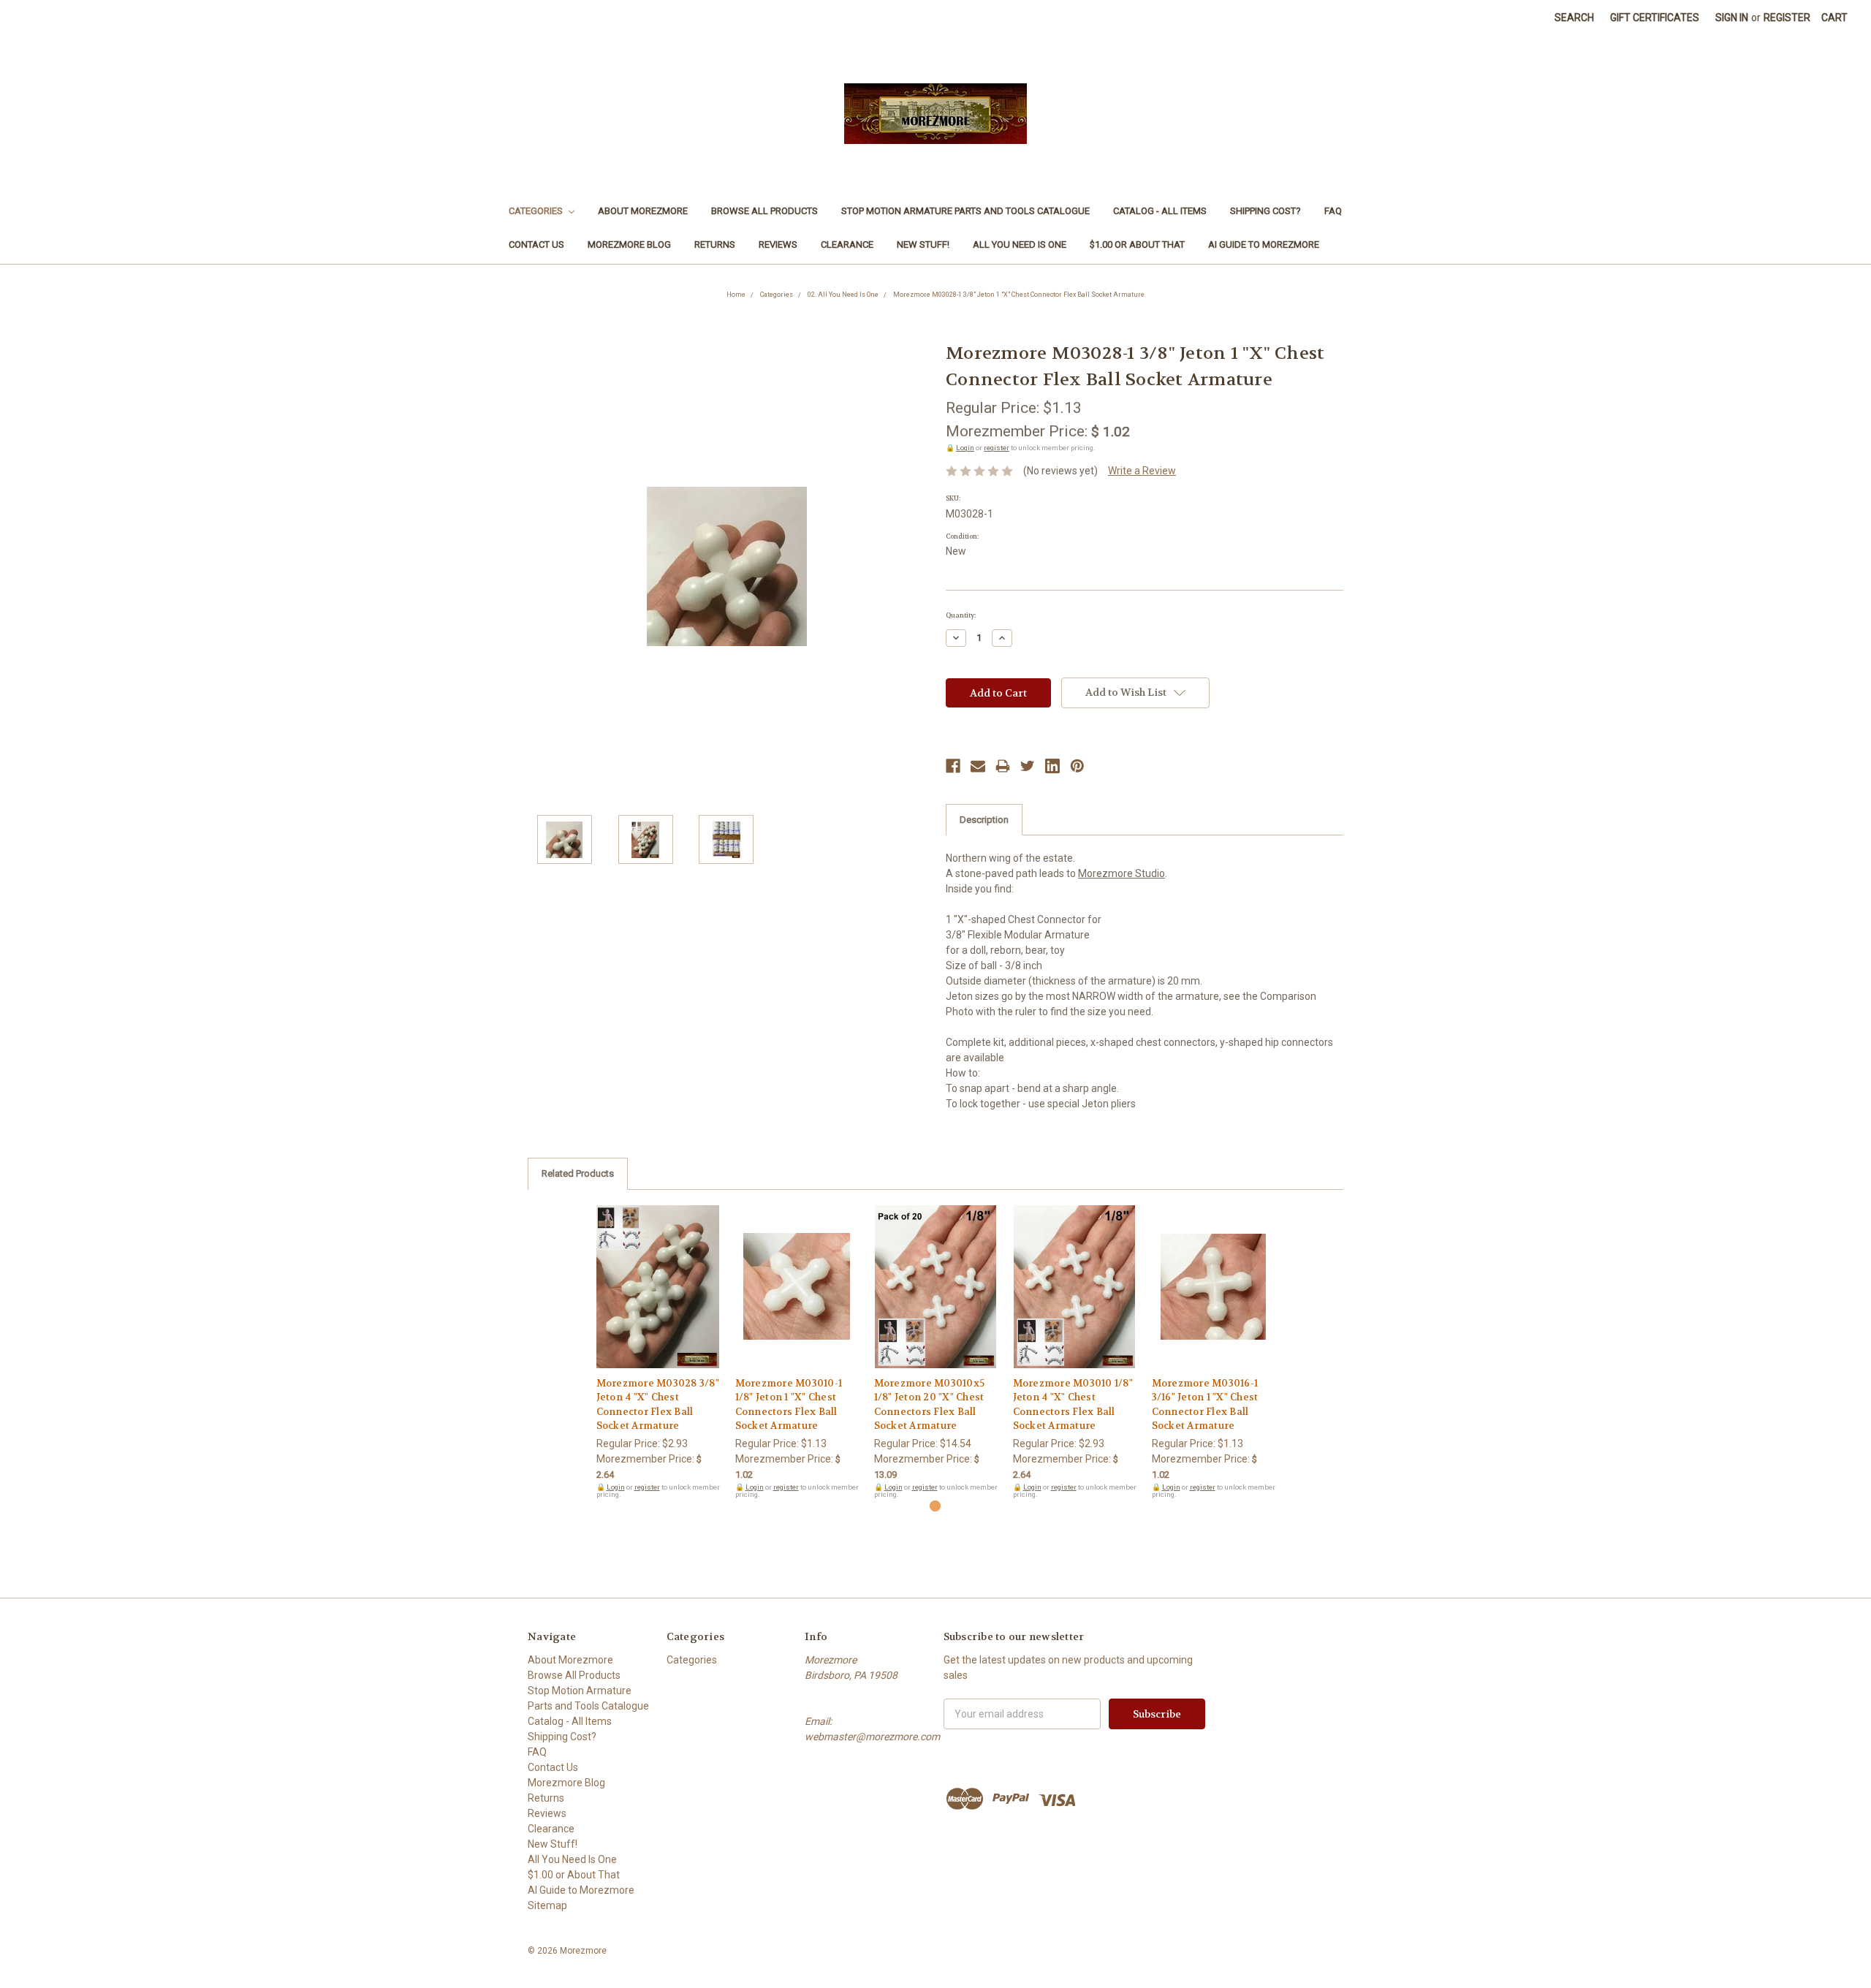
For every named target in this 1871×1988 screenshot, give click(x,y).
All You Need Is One (1020, 244)
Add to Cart (658, 1300)
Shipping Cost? (1265, 211)
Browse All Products (764, 211)
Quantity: (961, 615)
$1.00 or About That (1137, 244)
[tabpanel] (658, 1352)
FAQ (1333, 211)
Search (1574, 18)
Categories (537, 211)
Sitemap (547, 1905)
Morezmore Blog (629, 244)
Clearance (847, 244)
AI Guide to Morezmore (1264, 244)
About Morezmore (643, 211)
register (997, 448)
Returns (715, 244)
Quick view (658, 1274)
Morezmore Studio (1122, 873)
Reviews (778, 244)
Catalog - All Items (1160, 211)
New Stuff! (923, 244)
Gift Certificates (1655, 18)
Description (984, 820)
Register (1787, 18)
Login (965, 448)
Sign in (1732, 18)
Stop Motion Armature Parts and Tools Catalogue (965, 211)
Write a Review (1142, 471)
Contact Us (536, 244)
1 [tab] (935, 1506)
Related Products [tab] (578, 1173)
